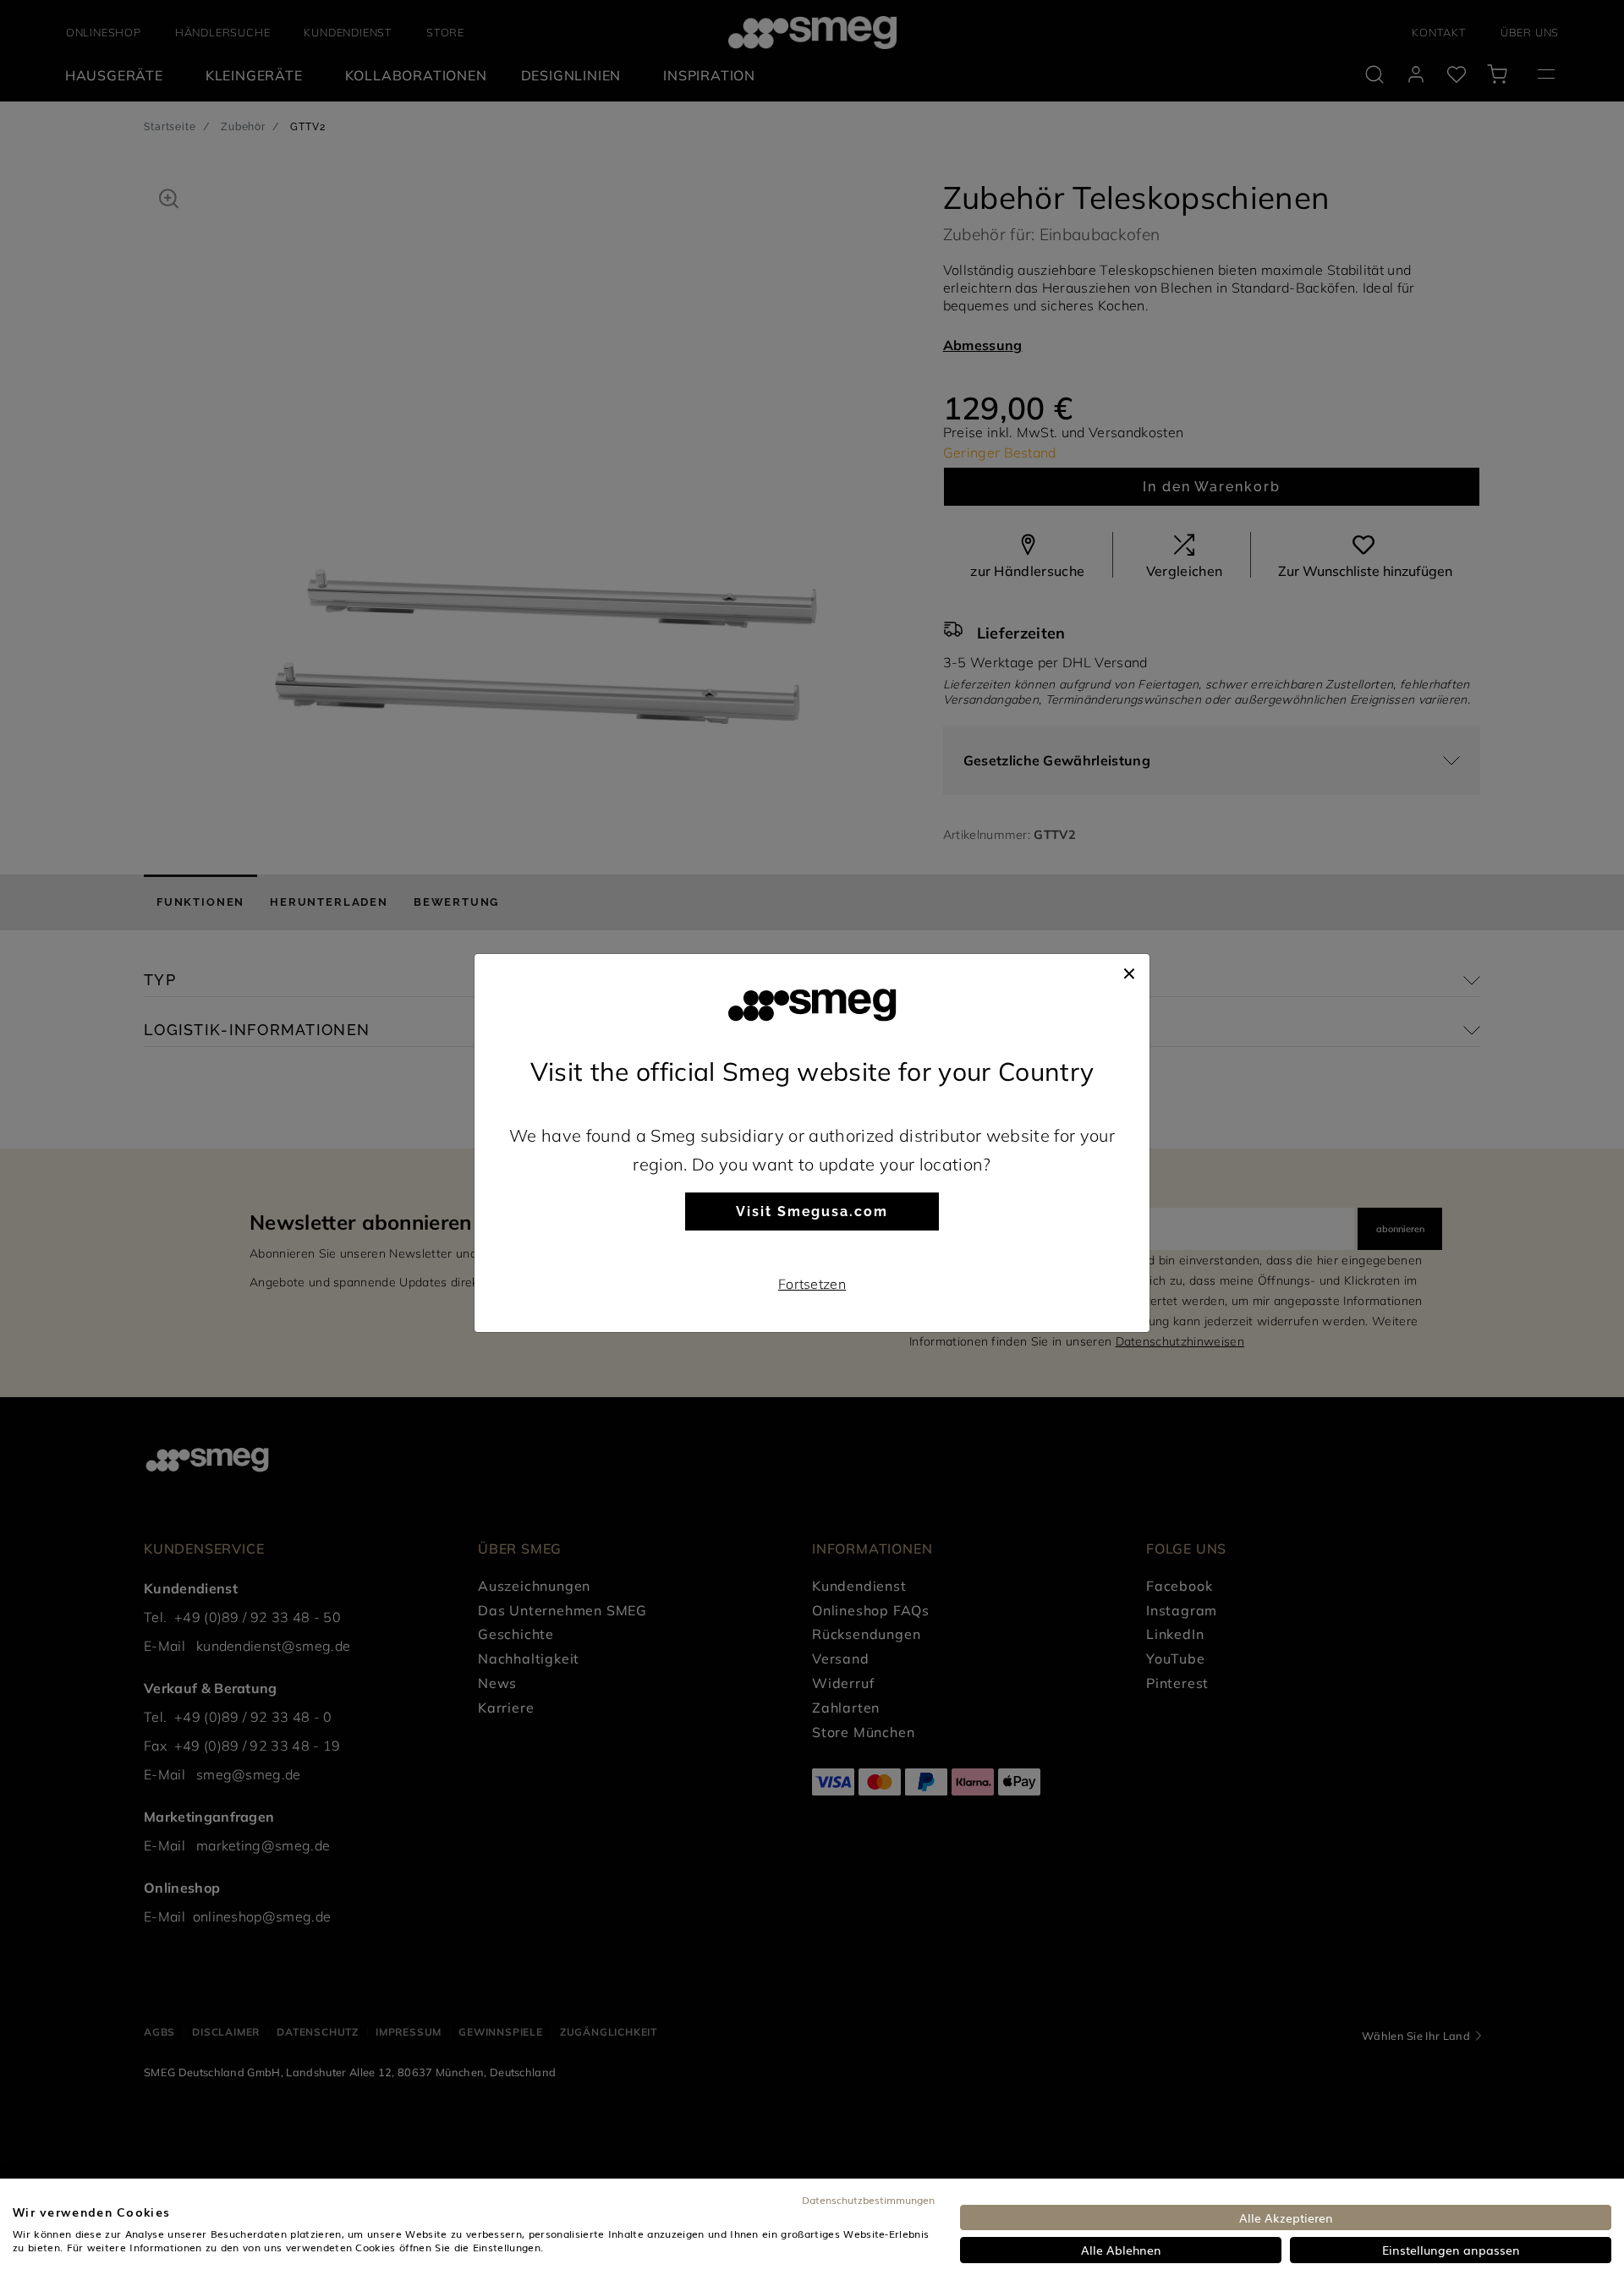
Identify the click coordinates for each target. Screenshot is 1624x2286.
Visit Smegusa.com (812, 1212)
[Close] (1129, 971)
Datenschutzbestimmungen (868, 2200)
